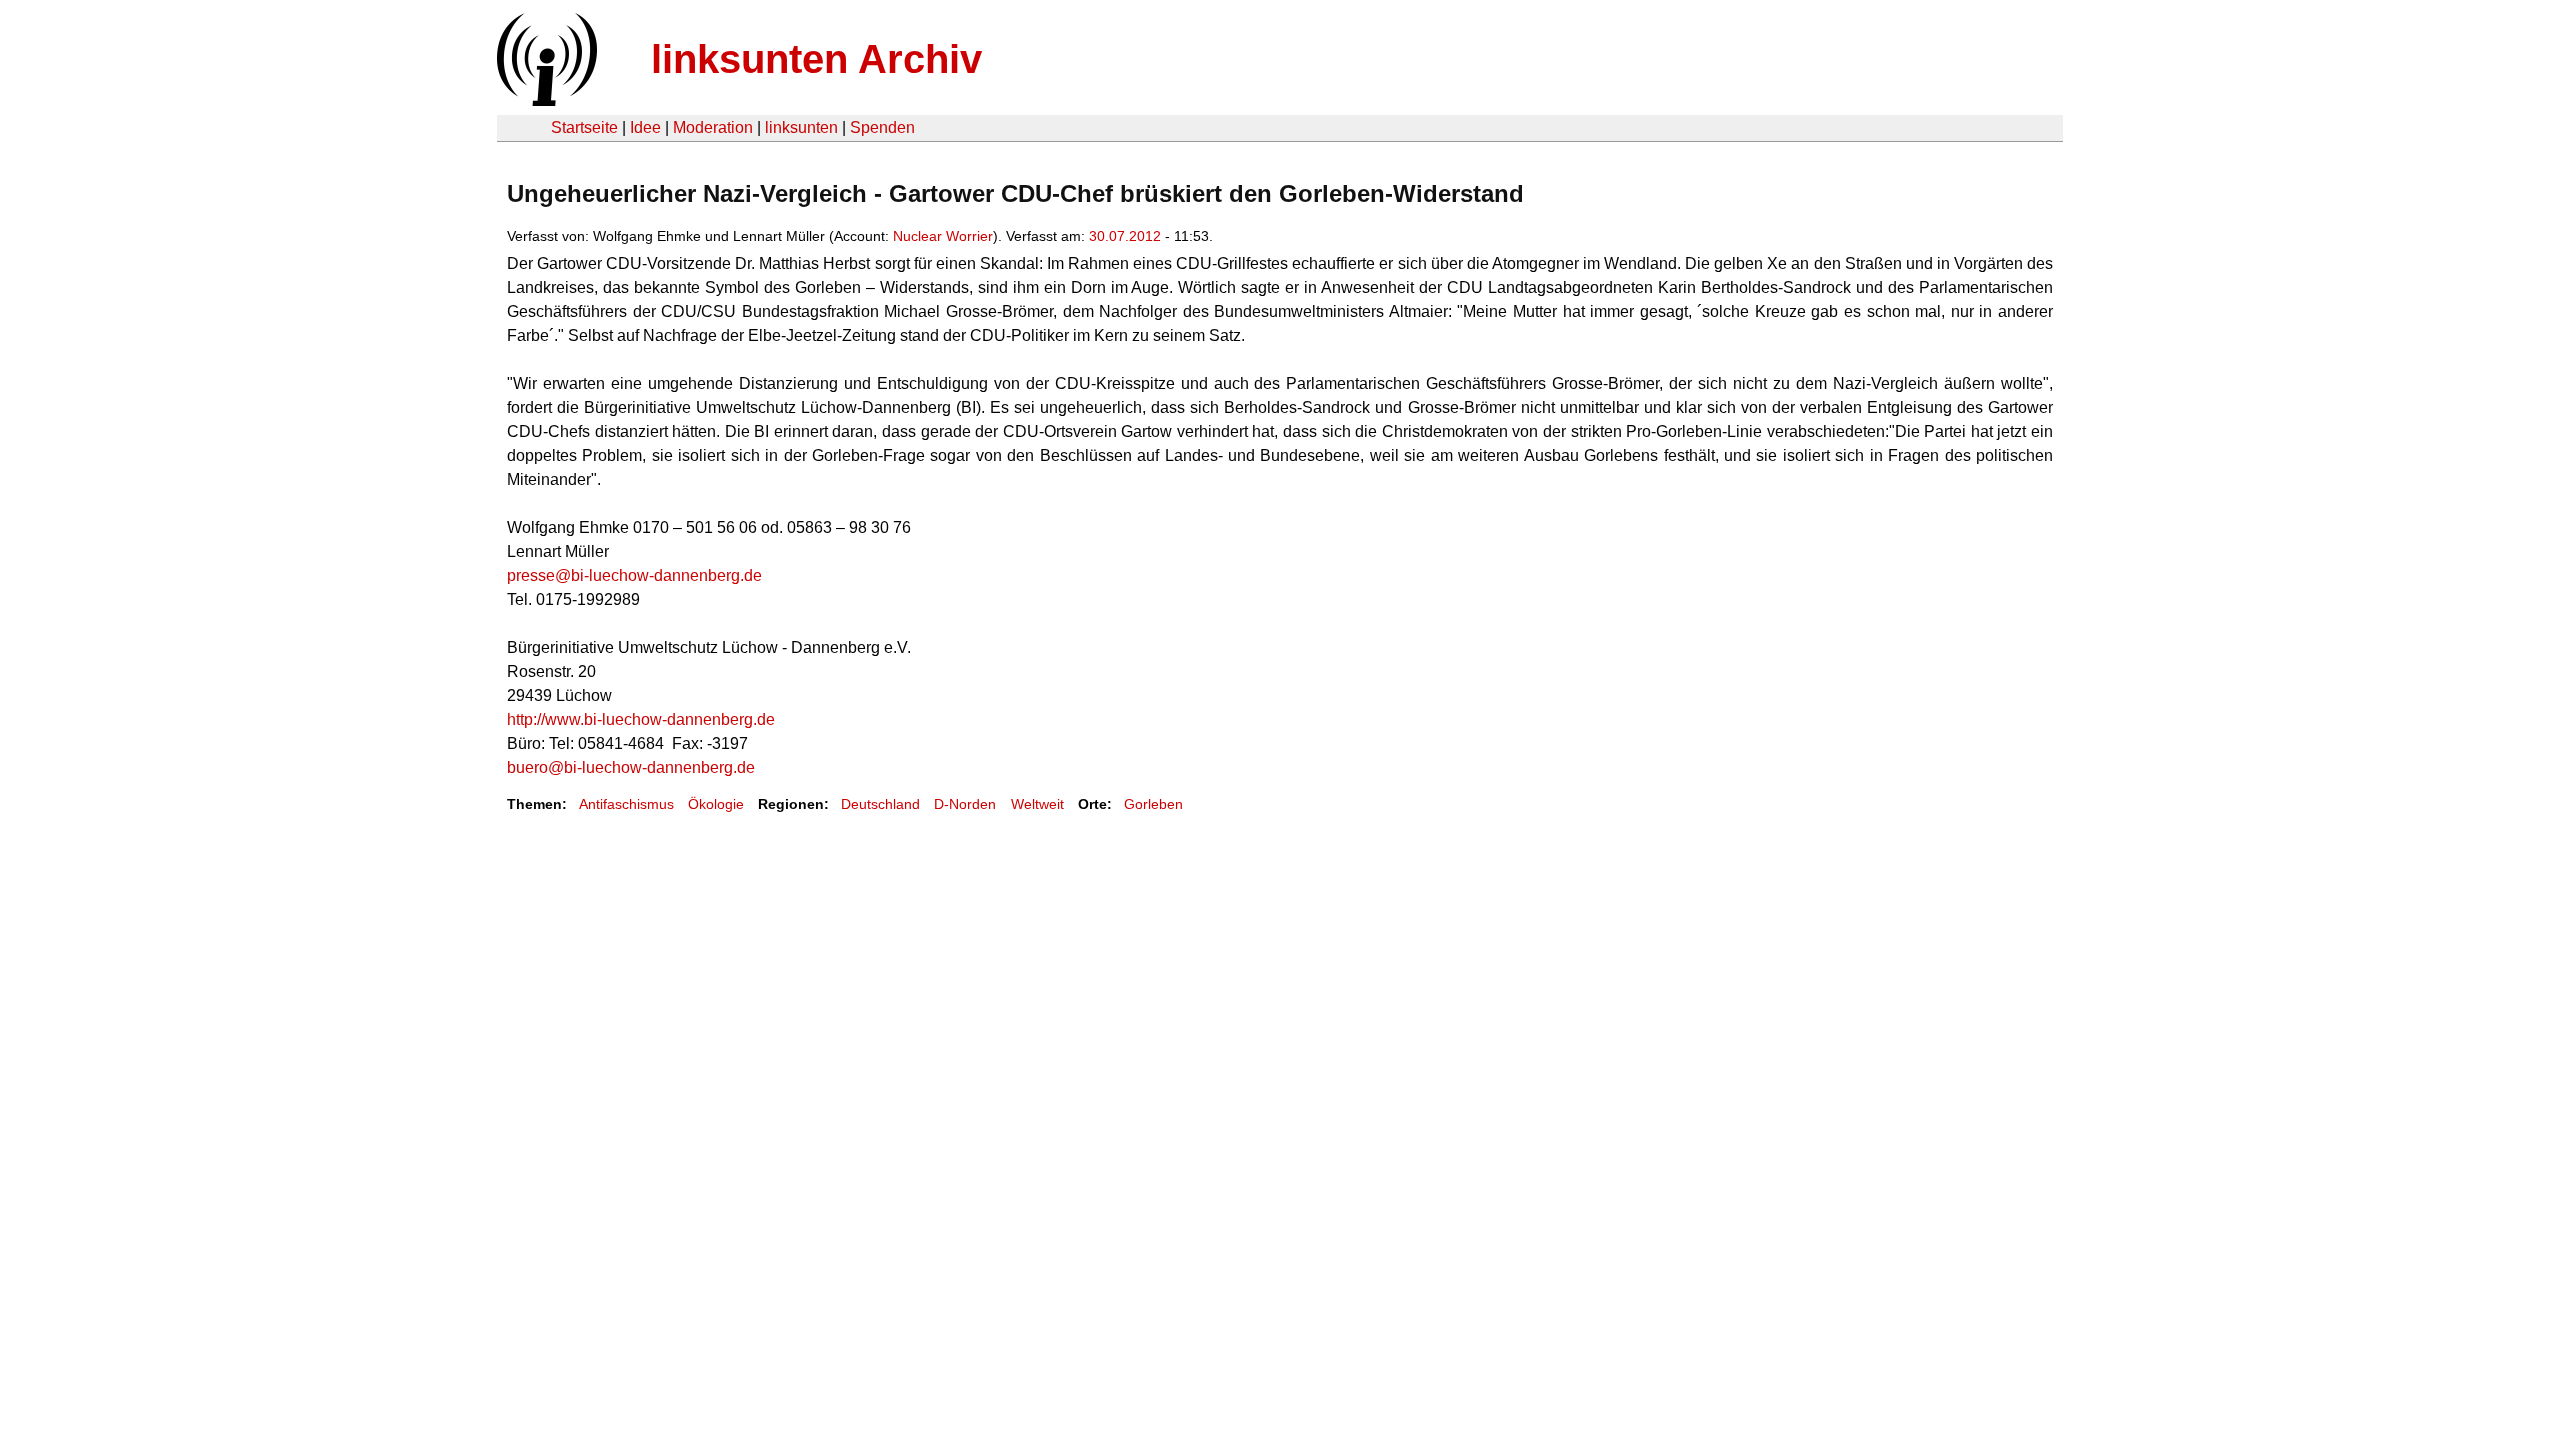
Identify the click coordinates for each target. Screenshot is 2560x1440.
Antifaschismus (626, 804)
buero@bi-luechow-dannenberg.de (631, 767)
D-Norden (965, 804)
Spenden (882, 127)
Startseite (584, 127)
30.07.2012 (1125, 236)
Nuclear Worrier (943, 236)
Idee (645, 127)
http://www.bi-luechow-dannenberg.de (641, 719)
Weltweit (1037, 804)
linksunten (801, 127)
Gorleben (1153, 804)
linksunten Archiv (816, 59)
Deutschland (880, 804)
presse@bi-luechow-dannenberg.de (634, 575)
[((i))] (545, 100)
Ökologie (716, 804)
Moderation (713, 127)
